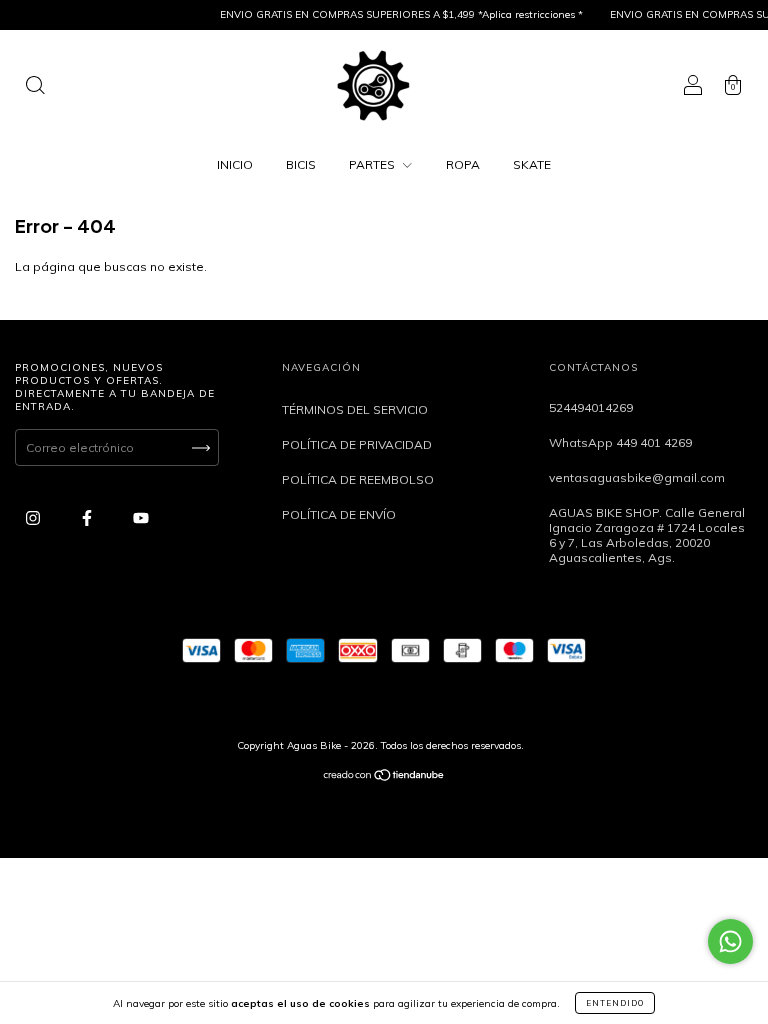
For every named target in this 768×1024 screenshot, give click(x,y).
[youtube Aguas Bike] (141, 517)
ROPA (463, 164)
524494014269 (591, 407)
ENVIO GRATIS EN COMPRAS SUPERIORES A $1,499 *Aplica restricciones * (396, 14)
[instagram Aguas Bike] (34, 517)
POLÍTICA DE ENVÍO (339, 514)
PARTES (373, 164)
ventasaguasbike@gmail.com (637, 477)
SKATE (532, 164)
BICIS (301, 164)
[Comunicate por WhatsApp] (730, 941)
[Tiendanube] (384, 777)
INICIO (235, 164)
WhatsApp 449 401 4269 (620, 442)
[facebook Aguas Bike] (88, 517)
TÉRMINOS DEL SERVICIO (355, 409)
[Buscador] (35, 87)
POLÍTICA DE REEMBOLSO (358, 479)
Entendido (615, 1003)
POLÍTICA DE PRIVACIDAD (357, 444)
